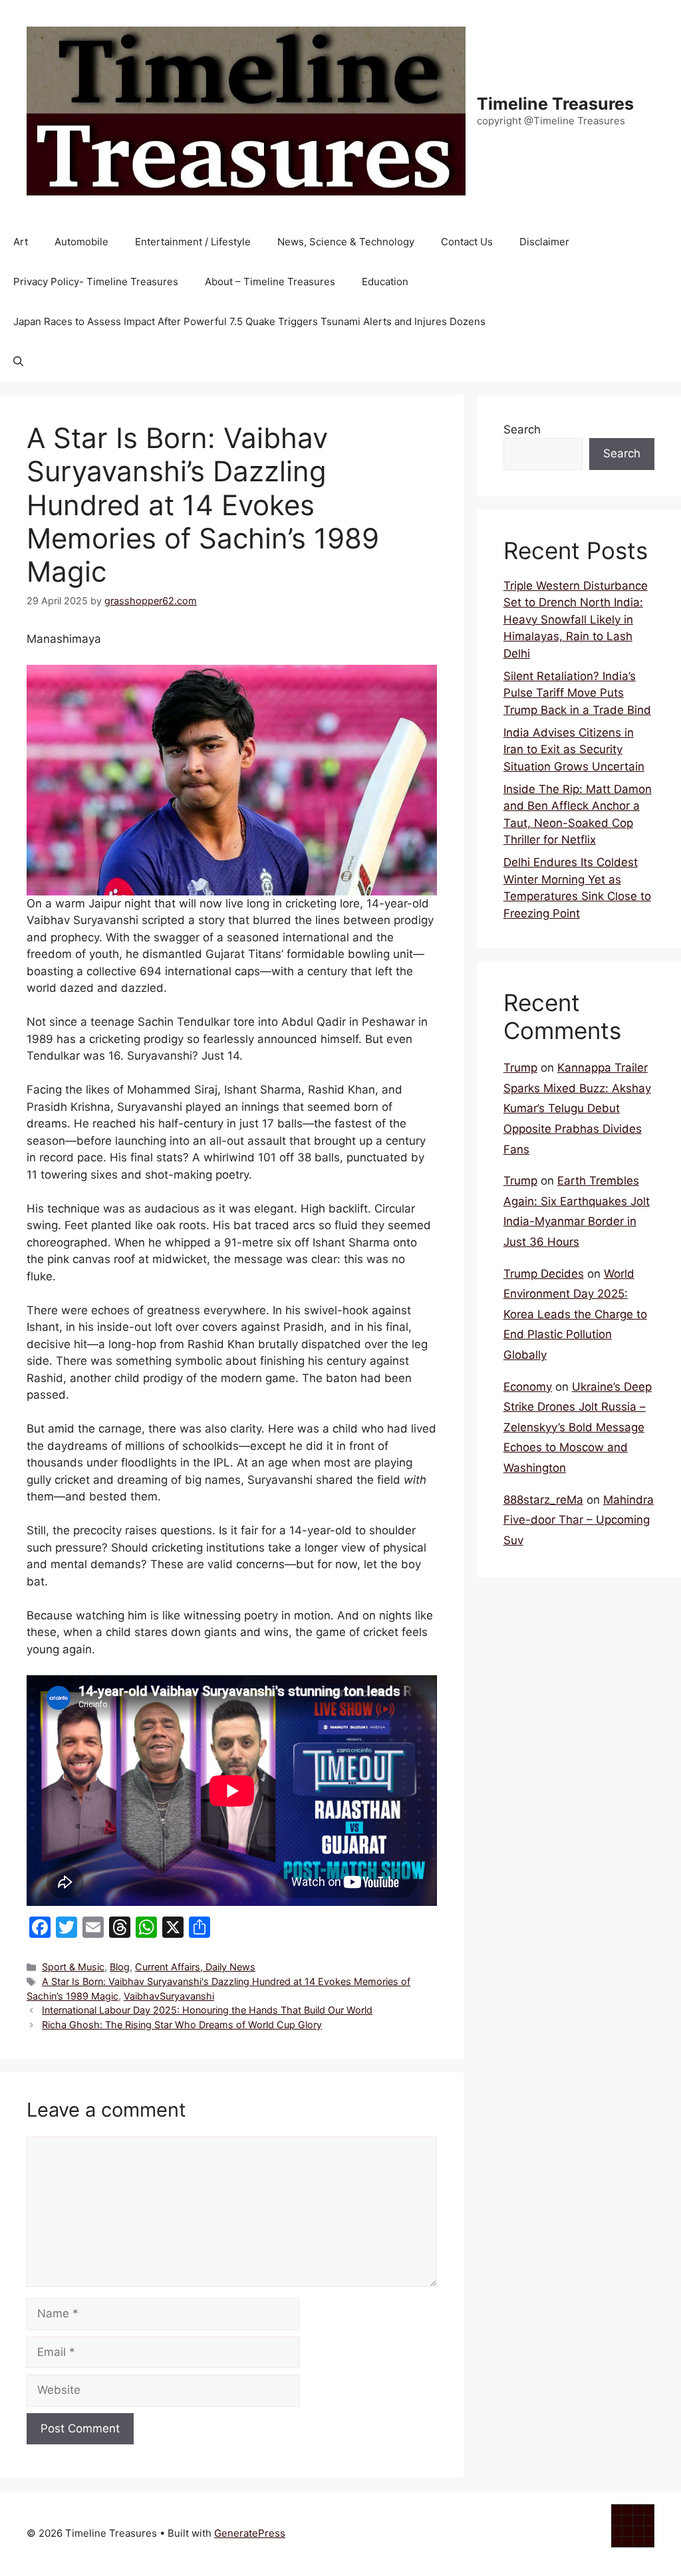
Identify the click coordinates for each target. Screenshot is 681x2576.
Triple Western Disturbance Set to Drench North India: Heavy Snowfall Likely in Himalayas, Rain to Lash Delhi (576, 620)
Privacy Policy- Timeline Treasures (96, 282)
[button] (18, 362)
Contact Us (467, 242)
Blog (120, 1967)
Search (522, 429)
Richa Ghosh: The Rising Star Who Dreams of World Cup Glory (182, 2025)
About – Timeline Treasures (270, 282)
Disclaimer (544, 242)
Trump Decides (544, 1274)
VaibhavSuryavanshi (169, 1996)
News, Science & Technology (346, 242)
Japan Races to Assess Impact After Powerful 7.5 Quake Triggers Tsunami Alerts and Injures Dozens (249, 321)
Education (385, 282)
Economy (528, 1387)
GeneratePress (250, 2533)
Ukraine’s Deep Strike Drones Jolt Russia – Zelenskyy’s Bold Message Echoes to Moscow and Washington (578, 1427)
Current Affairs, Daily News (195, 1967)
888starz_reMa (543, 1500)
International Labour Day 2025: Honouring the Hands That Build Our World (207, 2010)
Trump (520, 1068)
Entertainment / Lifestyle (193, 242)
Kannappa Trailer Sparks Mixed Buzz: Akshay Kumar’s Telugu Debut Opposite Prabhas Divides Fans (577, 1108)
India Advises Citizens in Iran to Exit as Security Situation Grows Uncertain (574, 750)
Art (21, 242)
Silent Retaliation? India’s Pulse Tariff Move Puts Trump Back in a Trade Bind (577, 693)
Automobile (81, 242)
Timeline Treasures (555, 104)
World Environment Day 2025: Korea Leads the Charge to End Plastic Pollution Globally (575, 1314)
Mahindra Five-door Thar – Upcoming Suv (579, 1520)
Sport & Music (73, 1967)
